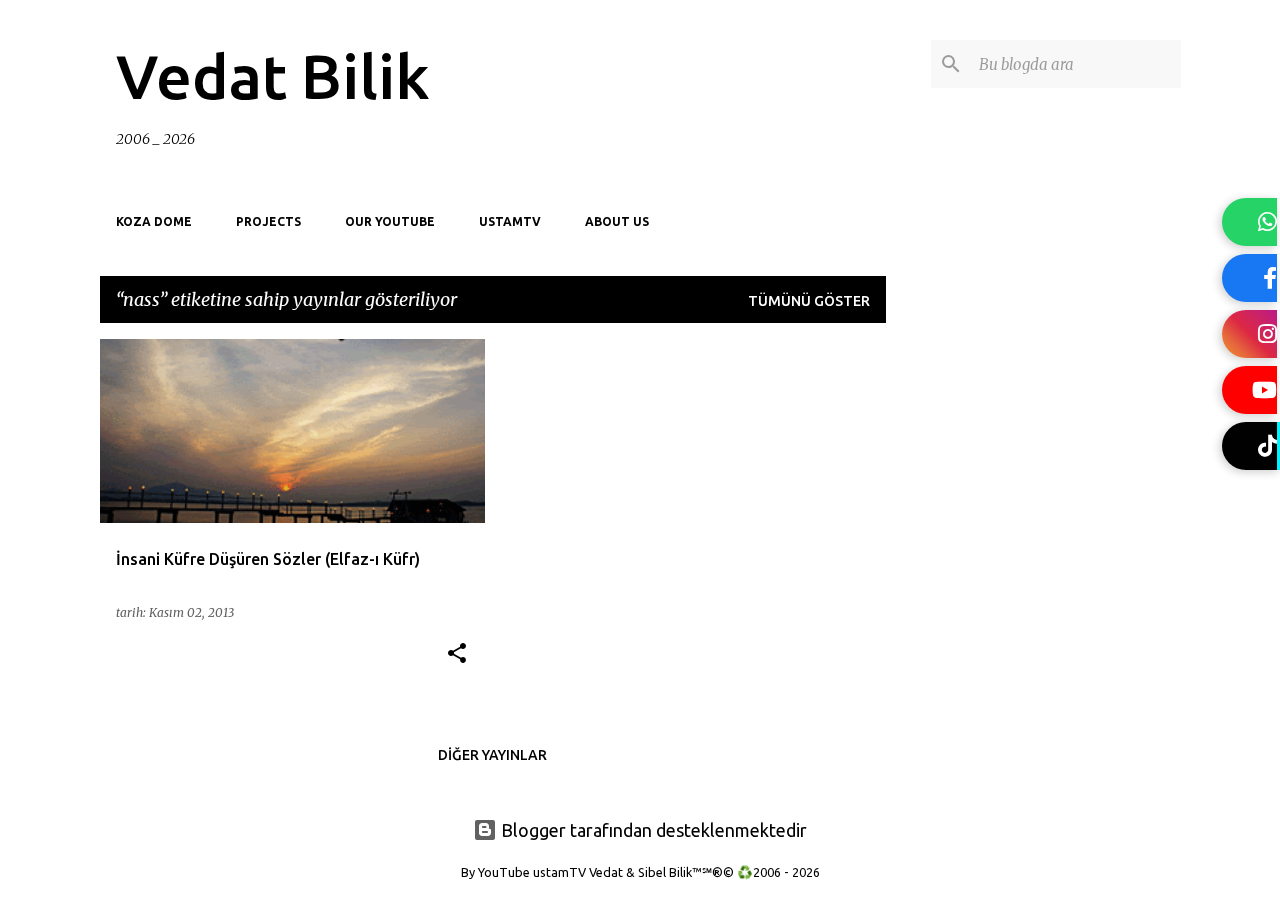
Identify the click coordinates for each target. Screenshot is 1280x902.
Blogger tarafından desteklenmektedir (652, 830)
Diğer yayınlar (492, 755)
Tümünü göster (809, 301)
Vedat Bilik (273, 76)
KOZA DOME (154, 221)
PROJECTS (268, 221)
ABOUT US (617, 221)
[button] (457, 654)
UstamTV (510, 221)
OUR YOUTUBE (390, 221)
